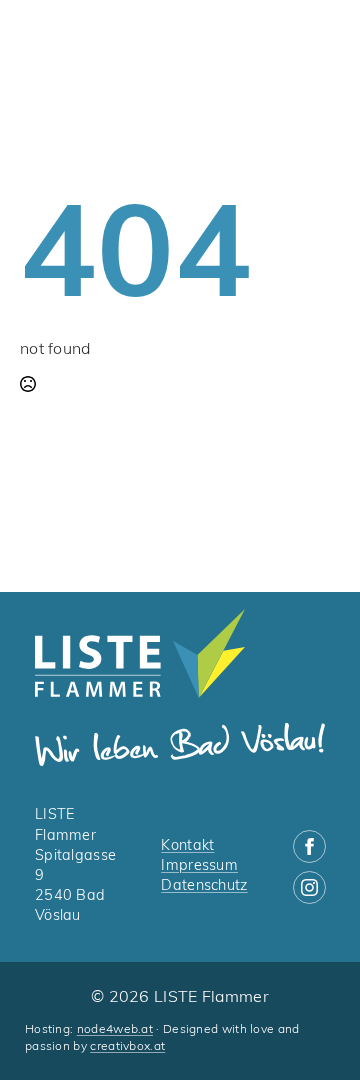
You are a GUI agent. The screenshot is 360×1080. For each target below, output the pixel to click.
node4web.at (115, 1030)
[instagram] (309, 887)
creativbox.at (127, 1047)
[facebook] (309, 846)
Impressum (199, 866)
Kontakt (187, 846)
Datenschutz (204, 886)
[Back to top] (310, 1030)
